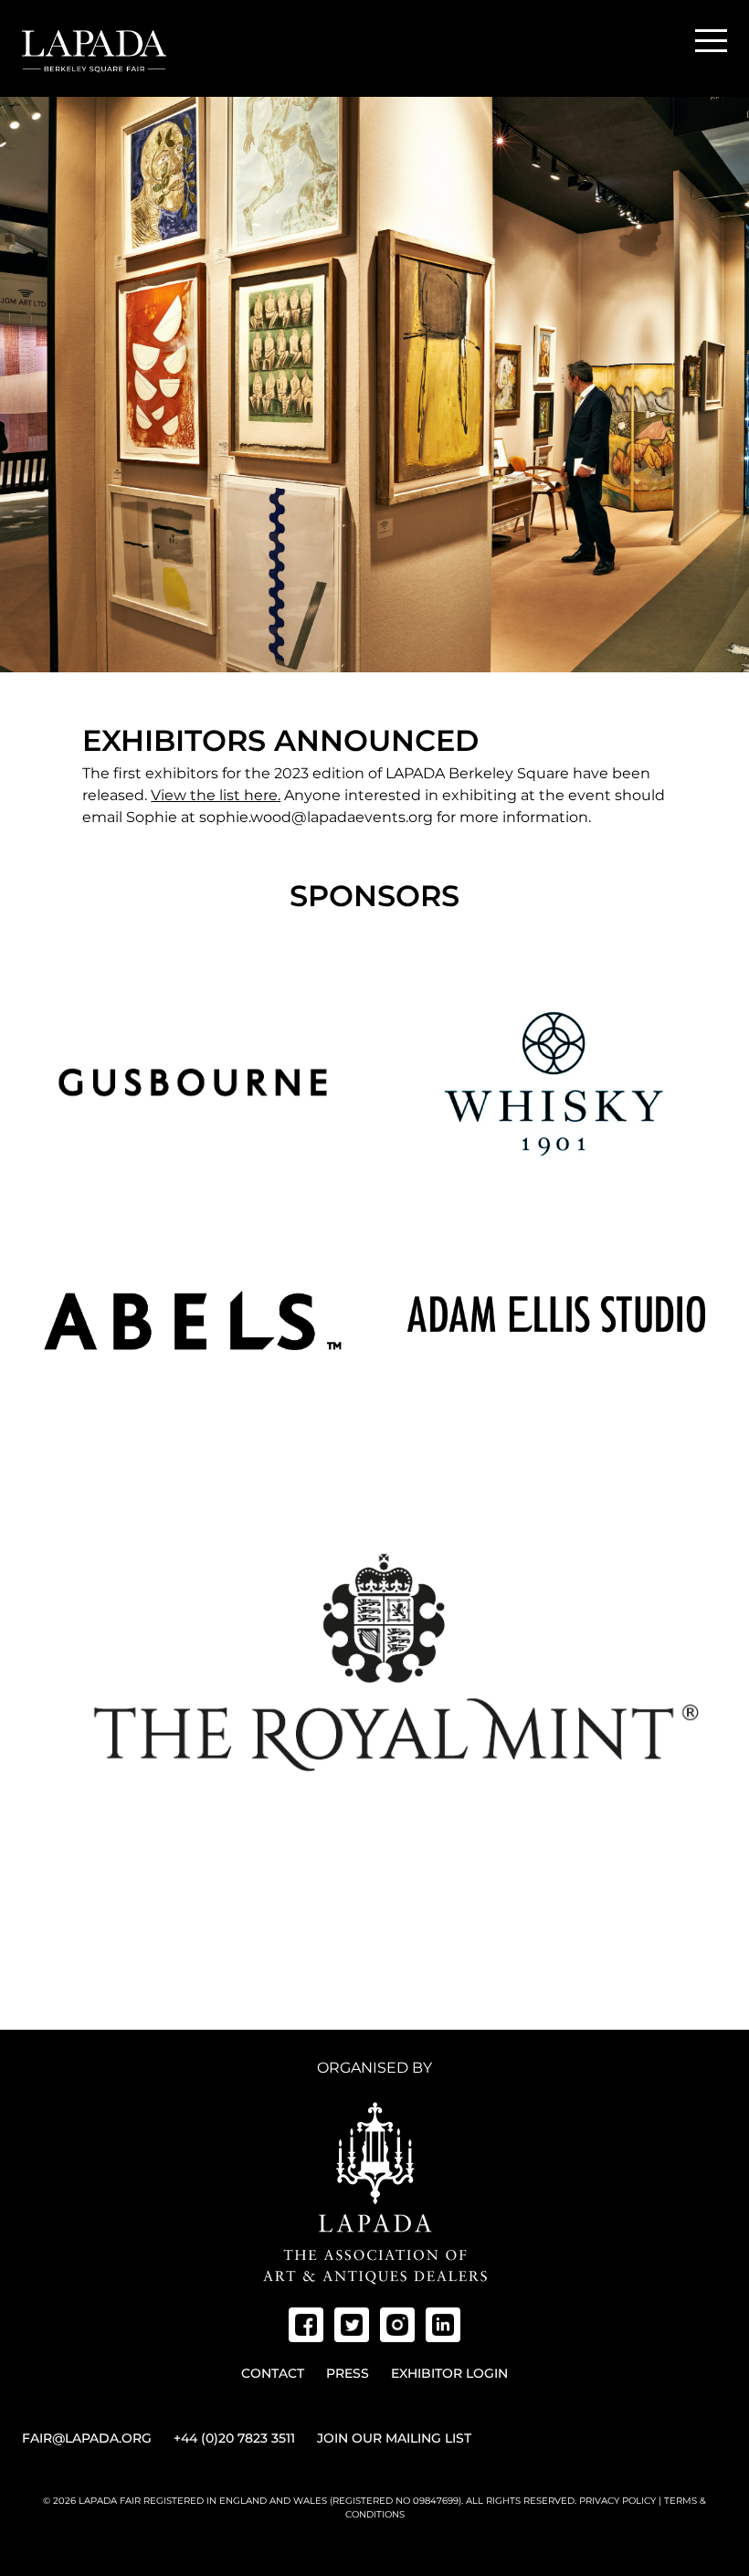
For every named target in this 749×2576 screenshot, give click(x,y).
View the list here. (216, 795)
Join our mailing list (394, 2438)
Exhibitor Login (449, 2373)
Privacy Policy (617, 2501)
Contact (273, 2373)
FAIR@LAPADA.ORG (87, 2438)
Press (348, 2373)
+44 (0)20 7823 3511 (234, 2438)
